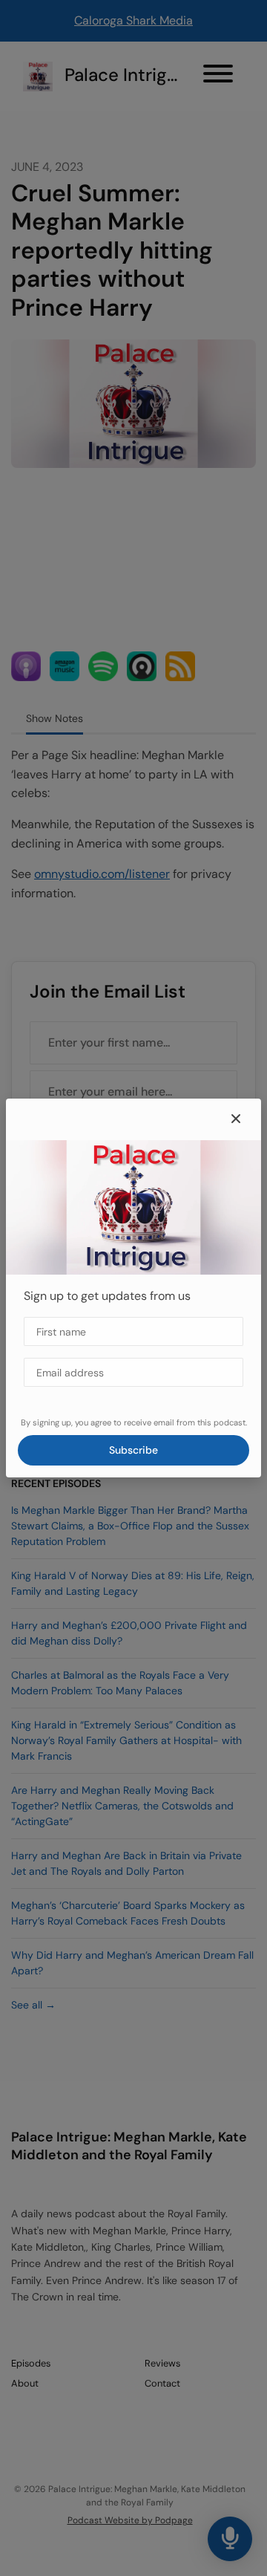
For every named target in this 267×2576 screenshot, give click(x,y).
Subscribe (133, 1450)
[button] (236, 1119)
